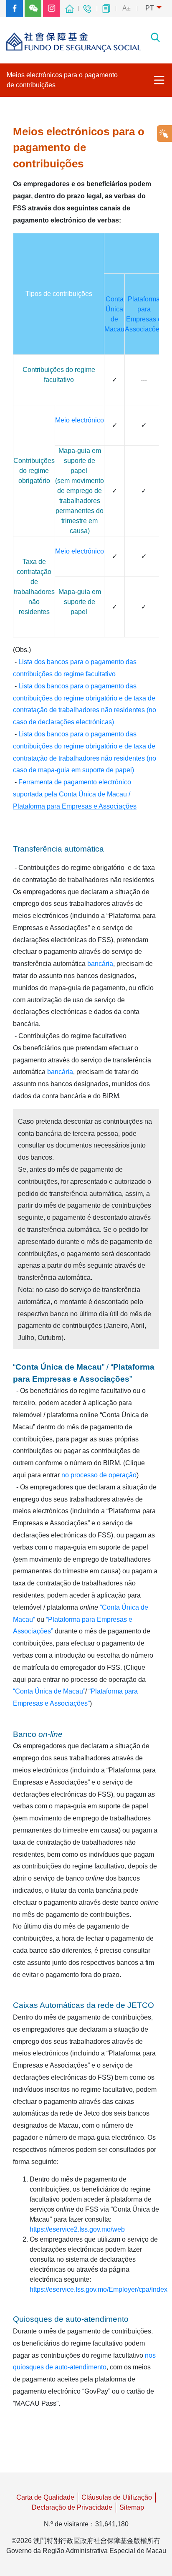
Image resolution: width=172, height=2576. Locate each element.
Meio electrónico (80, 420)
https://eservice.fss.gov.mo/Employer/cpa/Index (99, 2289)
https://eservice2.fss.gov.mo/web (77, 2229)
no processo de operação (99, 1475)
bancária (100, 964)
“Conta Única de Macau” (49, 1691)
